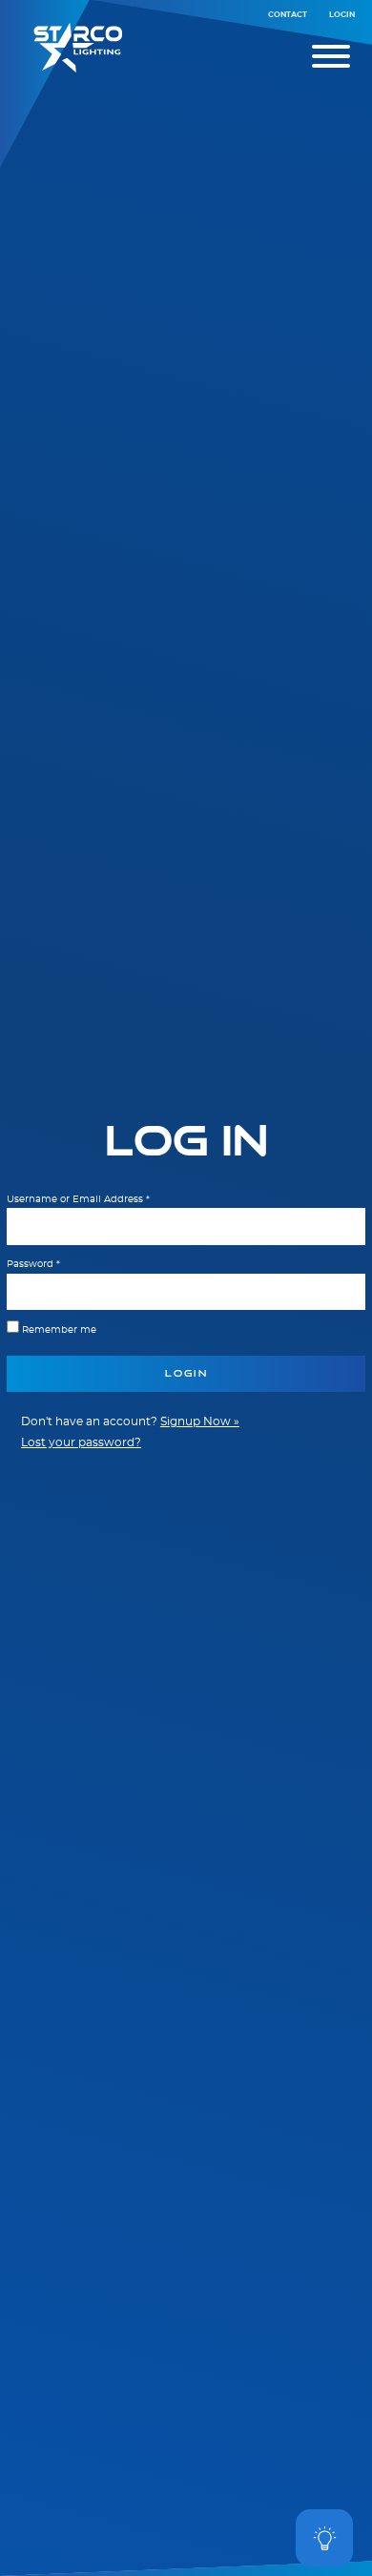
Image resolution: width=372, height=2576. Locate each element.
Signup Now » (200, 1422)
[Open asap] (324, 2538)
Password (33, 1264)
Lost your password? (81, 1443)
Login (342, 15)
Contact (288, 15)
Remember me (59, 1330)
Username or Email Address (78, 1199)
